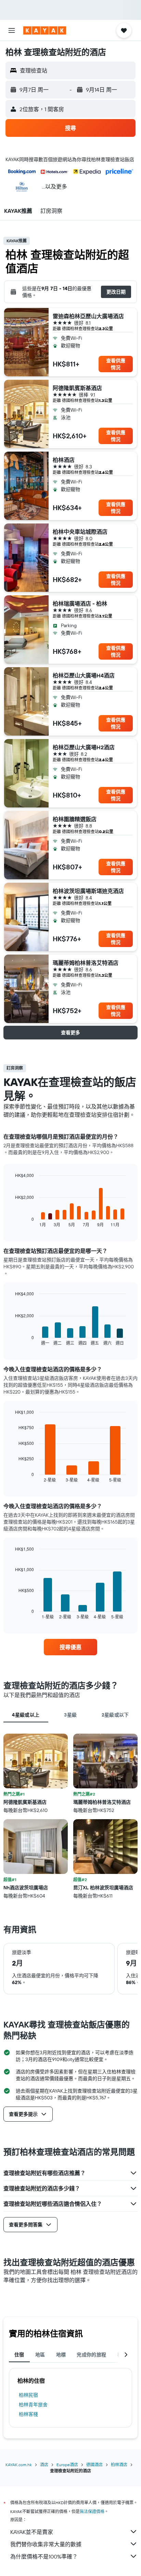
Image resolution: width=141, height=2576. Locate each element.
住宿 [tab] (19, 2355)
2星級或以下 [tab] (115, 1715)
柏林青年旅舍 (33, 2405)
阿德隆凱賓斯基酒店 (77, 388)
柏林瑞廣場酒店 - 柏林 (80, 604)
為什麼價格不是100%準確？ (44, 2556)
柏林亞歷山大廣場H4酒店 (84, 675)
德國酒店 (94, 2465)
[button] (12, 30)
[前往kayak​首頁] (45, 30)
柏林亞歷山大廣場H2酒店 (84, 747)
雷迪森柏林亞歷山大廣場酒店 (88, 316)
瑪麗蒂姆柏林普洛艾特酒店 (86, 963)
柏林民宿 (28, 2395)
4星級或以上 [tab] (26, 1715)
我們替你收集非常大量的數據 (46, 2544)
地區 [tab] (40, 2355)
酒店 (44, 2465)
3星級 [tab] (70, 1715)
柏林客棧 (28, 2414)
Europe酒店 (67, 2465)
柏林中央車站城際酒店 (80, 532)
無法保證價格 (92, 2512)
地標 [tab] (61, 2355)
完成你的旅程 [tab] (91, 2355)
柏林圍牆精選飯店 (75, 819)
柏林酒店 (64, 460)
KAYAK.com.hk (19, 2465)
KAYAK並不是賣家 (32, 2532)
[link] (71, 1647)
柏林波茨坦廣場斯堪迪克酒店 (88, 891)
